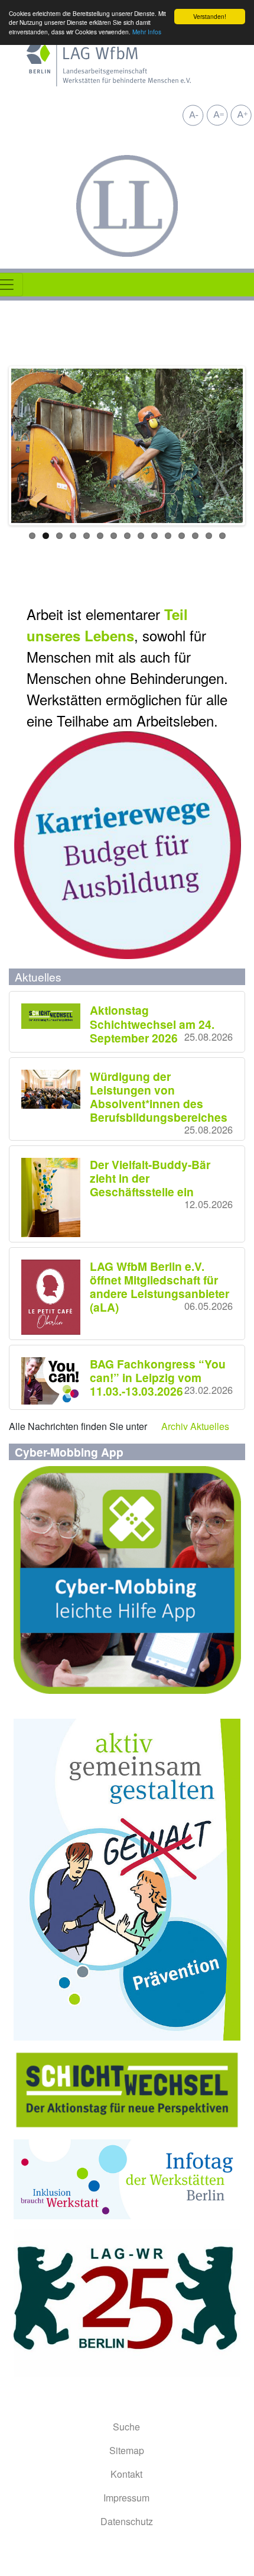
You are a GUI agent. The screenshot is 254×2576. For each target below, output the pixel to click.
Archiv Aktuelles (195, 1426)
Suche (126, 2427)
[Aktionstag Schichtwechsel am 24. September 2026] (56, 1016)
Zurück (29, 446)
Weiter (225, 446)
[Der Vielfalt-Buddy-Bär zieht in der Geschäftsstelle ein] (56, 1197)
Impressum (126, 2498)
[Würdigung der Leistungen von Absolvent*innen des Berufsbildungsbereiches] (56, 1090)
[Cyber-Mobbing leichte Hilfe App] (127, 1579)
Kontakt (126, 2474)
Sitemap (127, 2450)
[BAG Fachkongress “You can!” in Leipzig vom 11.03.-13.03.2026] (56, 1381)
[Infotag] (127, 2178)
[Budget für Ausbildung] (127, 844)
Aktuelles (38, 977)
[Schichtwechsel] (127, 2089)
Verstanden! (210, 16)
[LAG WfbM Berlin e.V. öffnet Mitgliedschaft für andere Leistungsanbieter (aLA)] (56, 1297)
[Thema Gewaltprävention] (127, 1878)
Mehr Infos (147, 32)
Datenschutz (127, 2521)
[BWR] (127, 2301)
